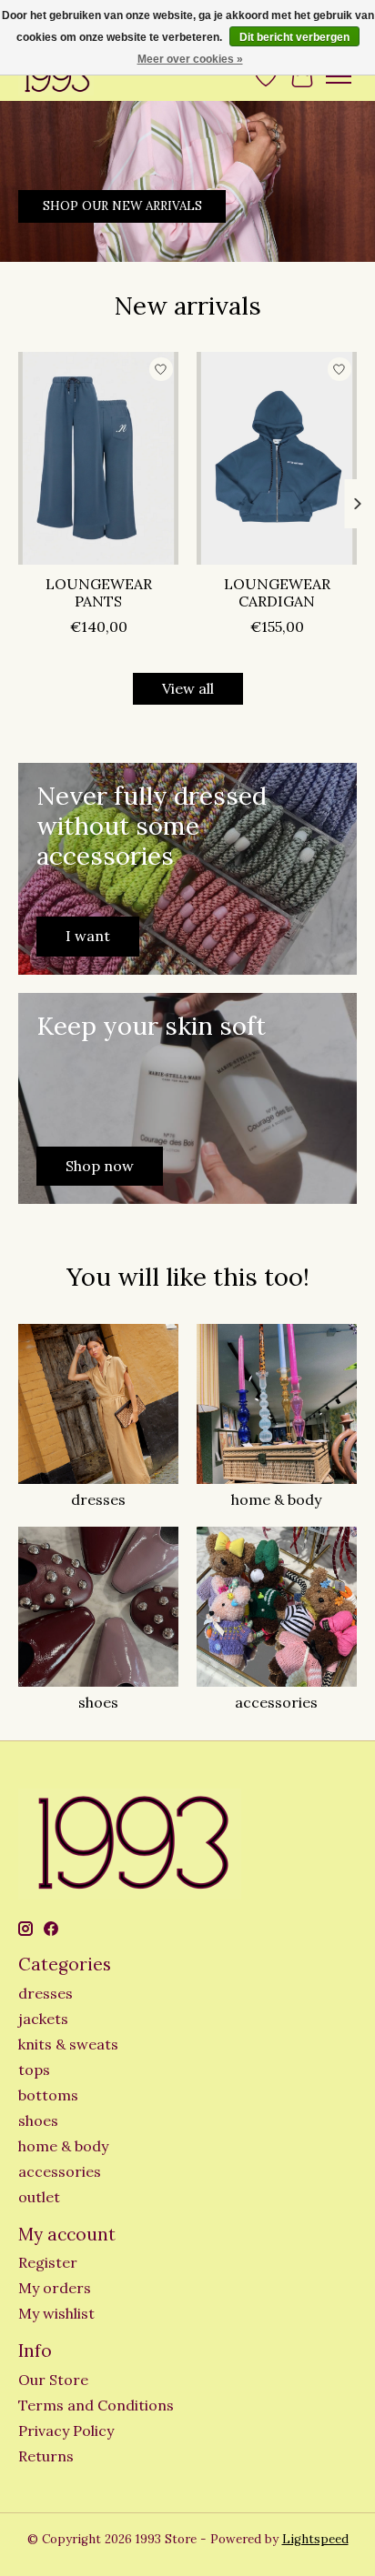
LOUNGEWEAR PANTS (99, 593)
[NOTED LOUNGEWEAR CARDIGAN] (277, 458)
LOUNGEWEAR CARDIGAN (277, 593)
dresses (98, 1499)
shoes (98, 1702)
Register (48, 2262)
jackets (43, 2019)
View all (188, 688)
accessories (276, 1702)
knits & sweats (68, 2044)
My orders (55, 2288)
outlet (39, 2197)
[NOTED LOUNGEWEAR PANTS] (98, 458)
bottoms (48, 2095)
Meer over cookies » (190, 59)
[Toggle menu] (339, 76)
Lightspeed (315, 2539)
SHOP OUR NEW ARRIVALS (122, 205)
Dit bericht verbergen (294, 37)
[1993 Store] (56, 76)
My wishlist (56, 2313)
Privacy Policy (66, 2431)
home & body (276, 1499)
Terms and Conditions (96, 2405)
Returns (46, 2456)
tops (34, 2070)
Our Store (53, 2380)
